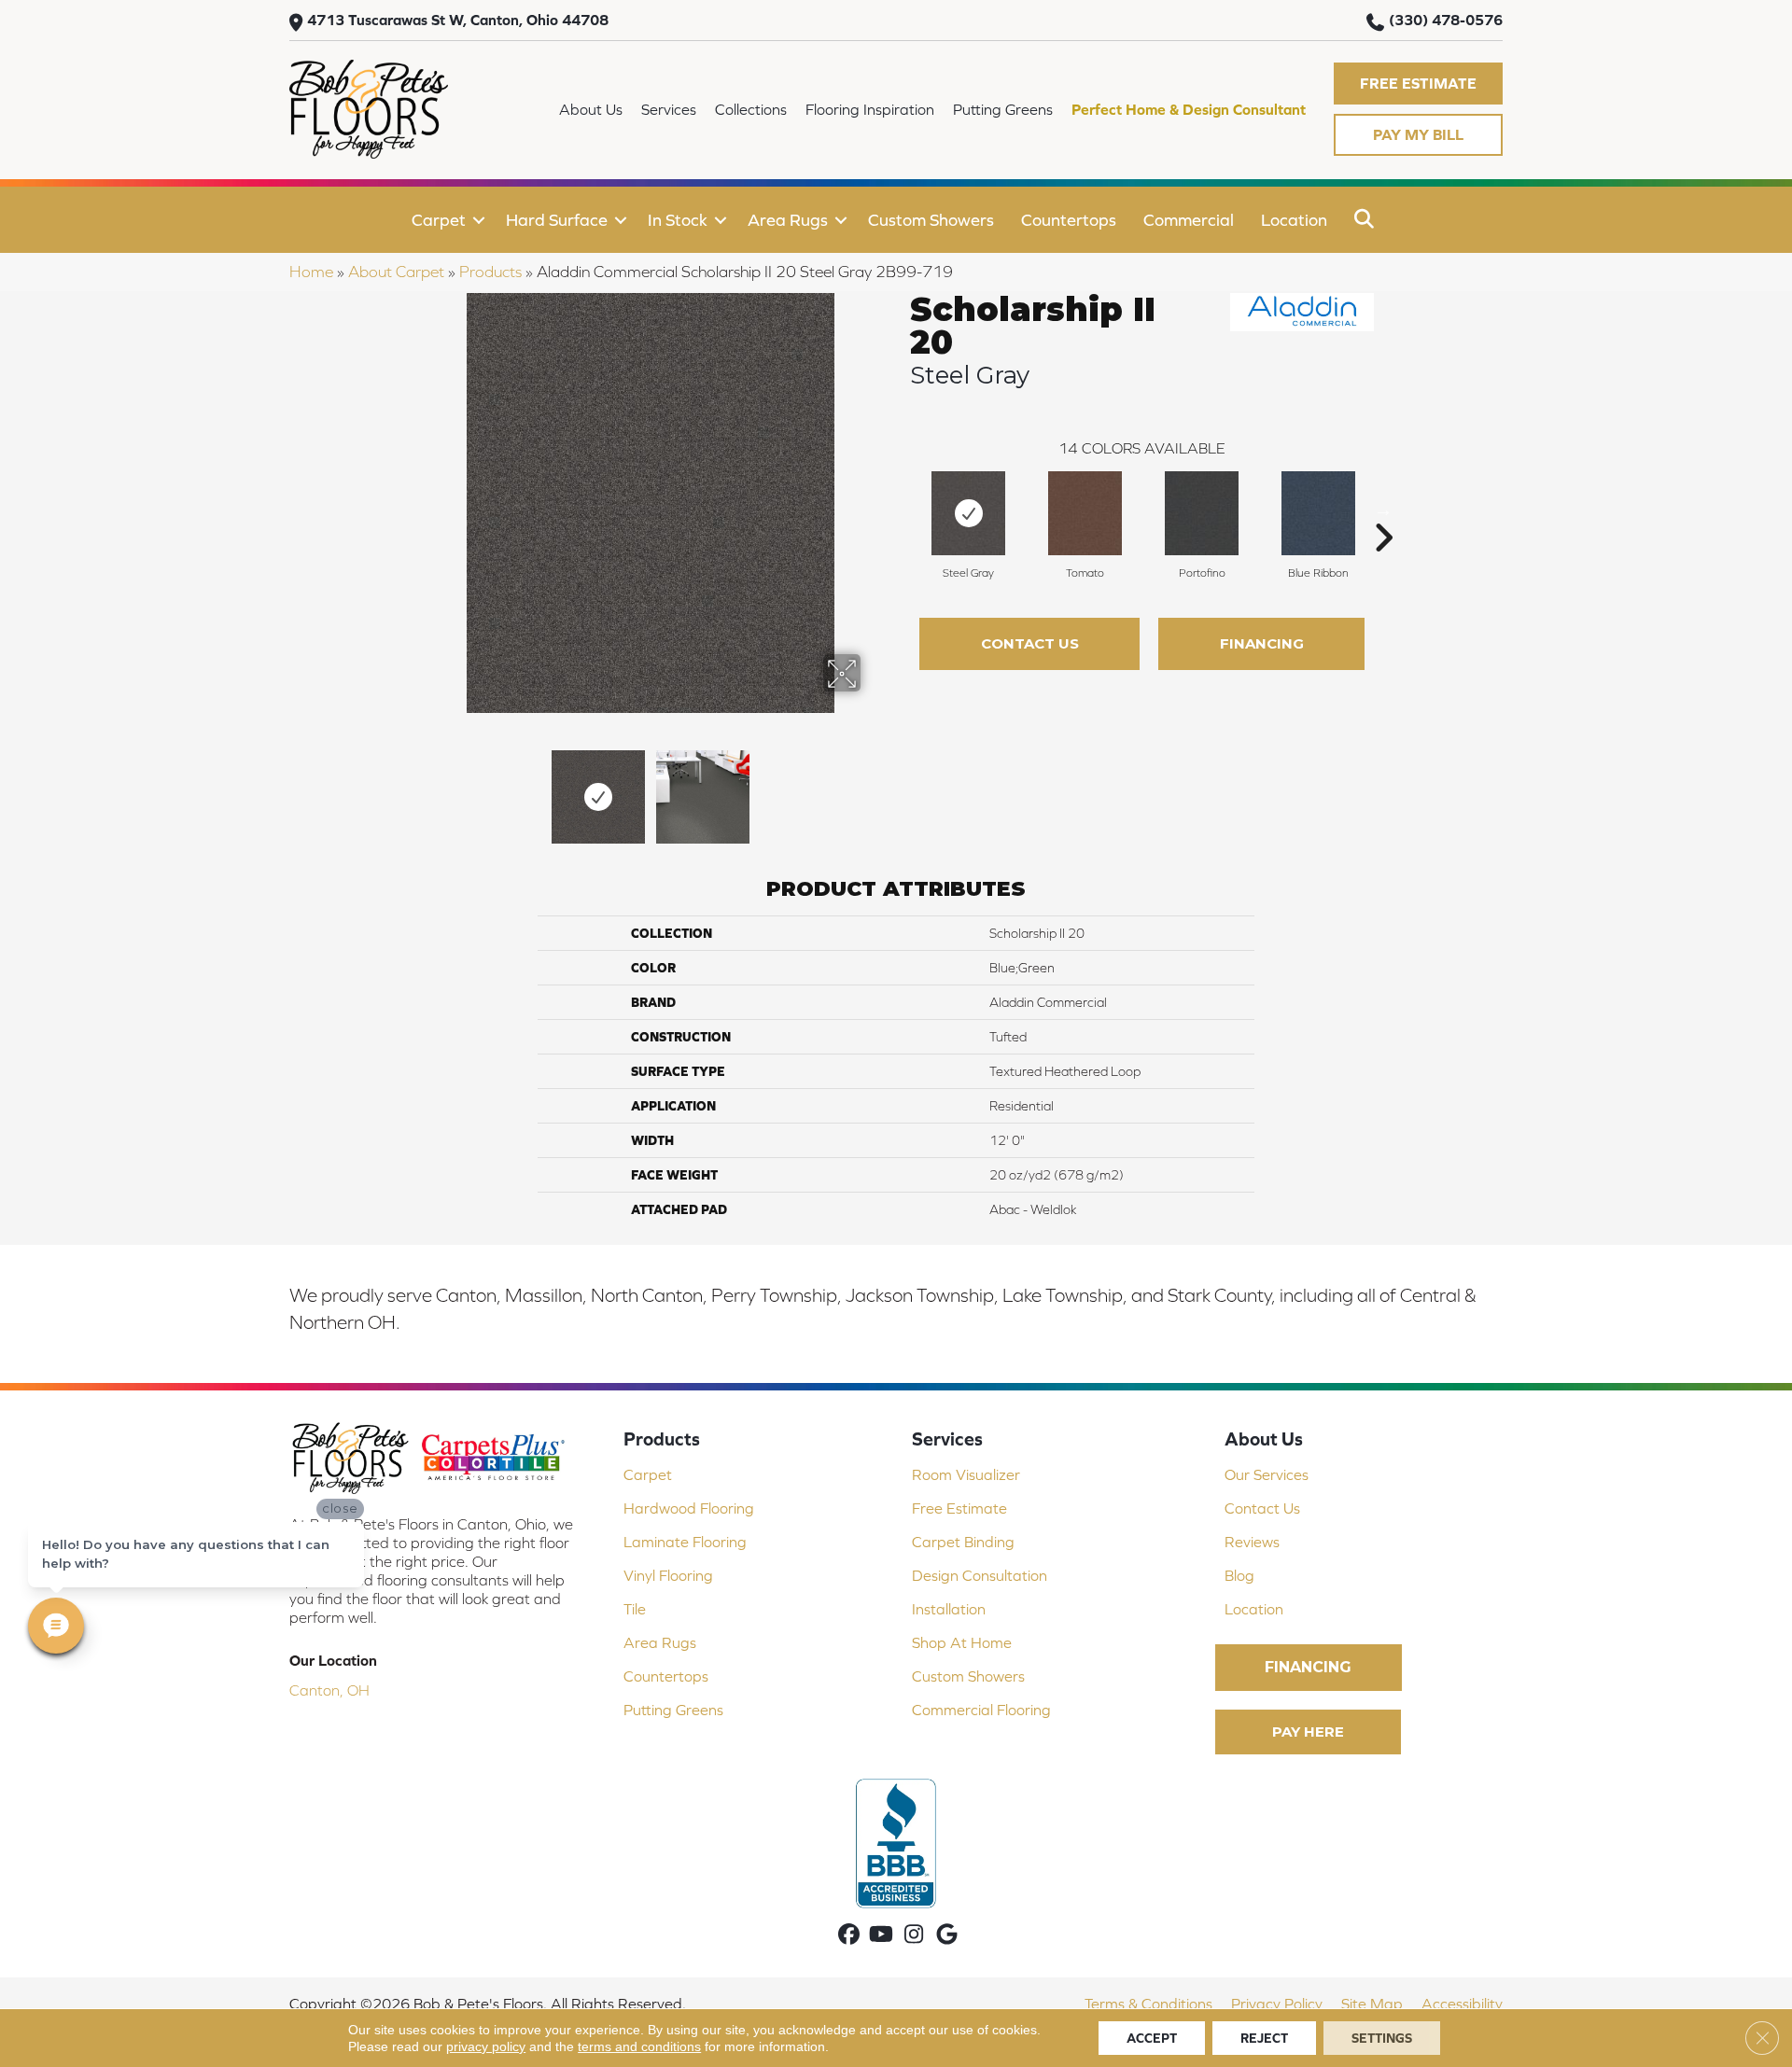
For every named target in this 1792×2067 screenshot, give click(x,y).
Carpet (439, 220)
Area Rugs (788, 220)
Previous (427, 788)
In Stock (678, 220)
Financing (1262, 643)
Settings (1382, 2038)
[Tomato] (1085, 513)
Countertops (1069, 220)
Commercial (1189, 220)
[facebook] (849, 1936)
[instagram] (914, 1936)
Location (1294, 220)
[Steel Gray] (968, 513)
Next (873, 788)
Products (490, 272)
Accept (1152, 2038)
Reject (1264, 2038)
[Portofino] (1202, 513)
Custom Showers (931, 220)
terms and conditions (639, 2046)
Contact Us (1030, 643)
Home (311, 272)
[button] (1418, 84)
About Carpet (396, 272)
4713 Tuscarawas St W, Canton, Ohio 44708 (458, 20)
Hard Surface (557, 220)
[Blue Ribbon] (1318, 513)
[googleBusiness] (947, 1936)
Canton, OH (329, 1690)
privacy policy (486, 2046)
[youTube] (882, 1936)
